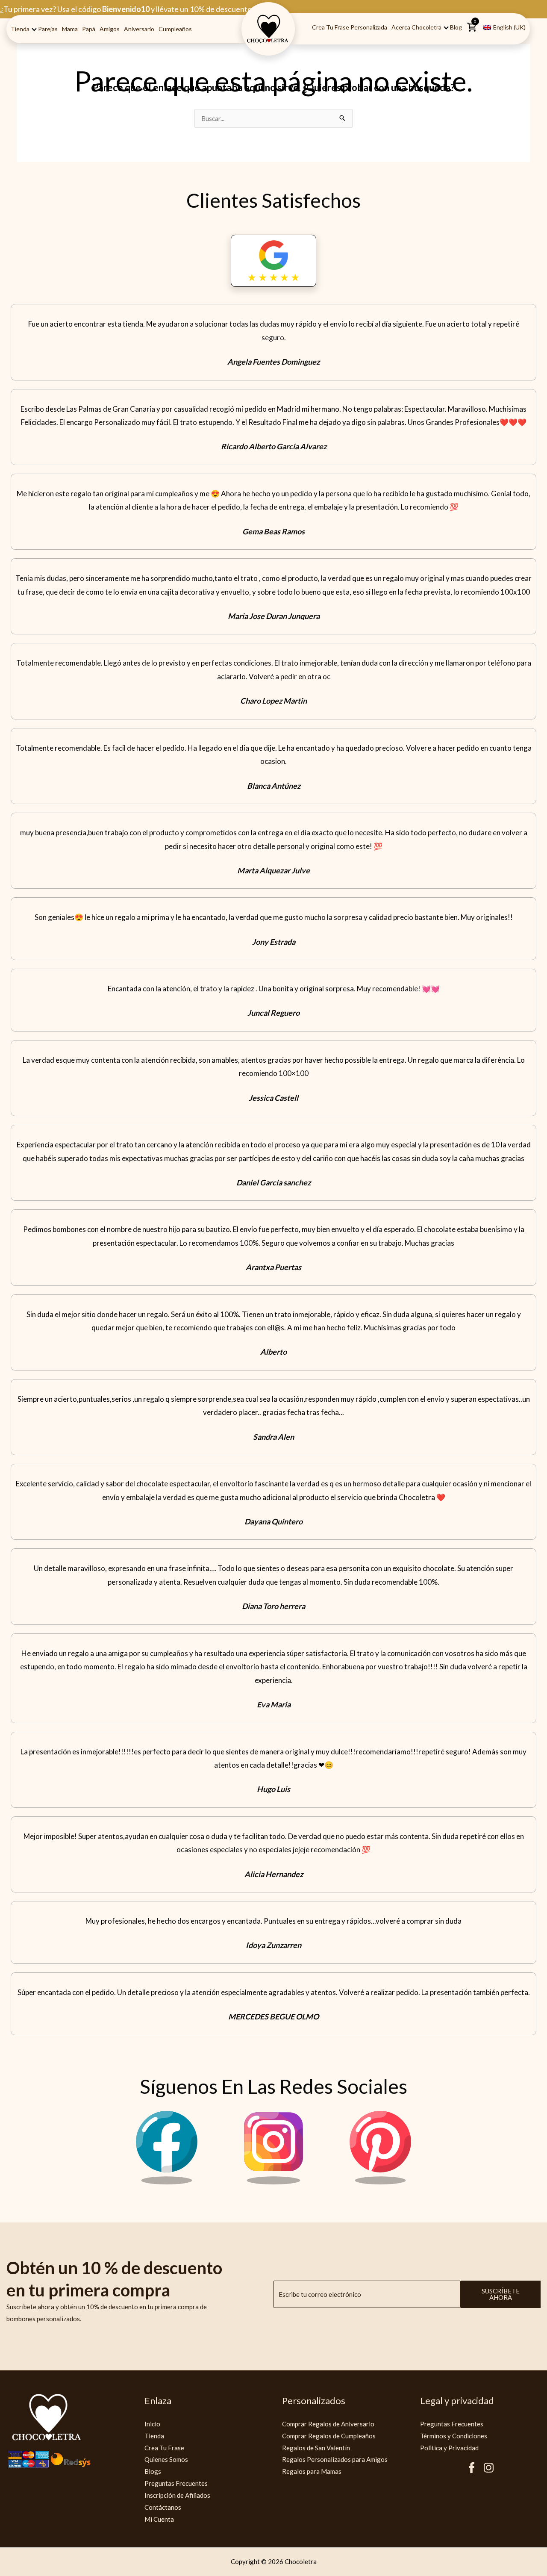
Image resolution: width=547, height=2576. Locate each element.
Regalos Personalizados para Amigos (335, 2459)
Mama (70, 29)
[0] (472, 30)
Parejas (48, 29)
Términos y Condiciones (454, 2436)
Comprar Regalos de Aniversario (328, 2424)
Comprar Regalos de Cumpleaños (329, 2436)
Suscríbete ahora (501, 2294)
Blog (456, 27)
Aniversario (139, 29)
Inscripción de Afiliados (177, 2495)
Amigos (110, 29)
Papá (89, 29)
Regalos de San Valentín (316, 2448)
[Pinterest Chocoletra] (380, 2182)
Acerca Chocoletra (416, 27)
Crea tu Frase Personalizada (350, 27)
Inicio (152, 2424)
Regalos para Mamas (312, 2471)
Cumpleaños (175, 29)
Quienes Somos (166, 2459)
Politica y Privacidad (449, 2448)
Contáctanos (163, 2507)
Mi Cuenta (159, 2519)
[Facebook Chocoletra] (167, 2182)
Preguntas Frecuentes (176, 2483)
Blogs (153, 2471)
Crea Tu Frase (164, 2448)
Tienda (20, 29)
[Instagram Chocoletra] (273, 2182)
